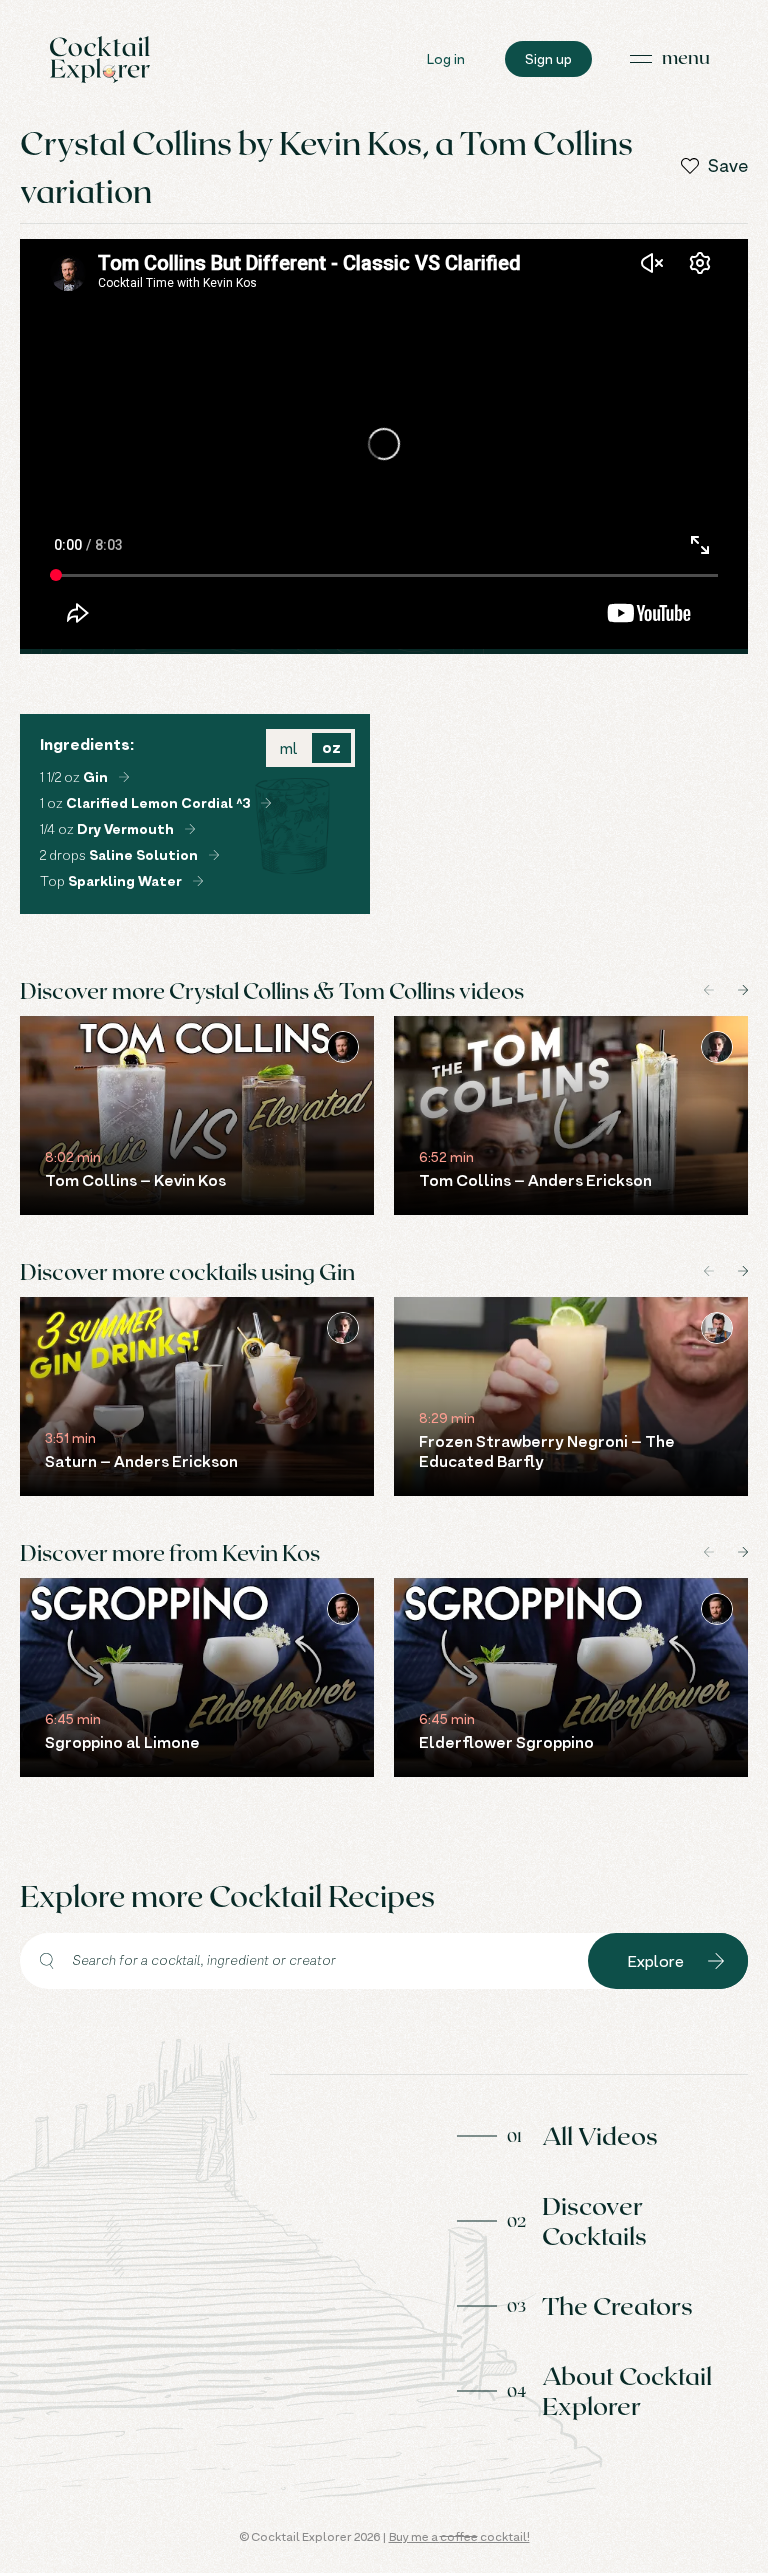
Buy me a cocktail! (459, 2536)
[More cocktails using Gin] (124, 777)
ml (288, 748)
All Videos (600, 2135)
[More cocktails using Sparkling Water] (198, 881)
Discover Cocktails (594, 2220)
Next (743, 990)
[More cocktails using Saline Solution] (214, 855)
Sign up (548, 58)
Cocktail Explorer (100, 59)
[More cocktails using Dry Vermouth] (190, 829)
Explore (656, 1961)
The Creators (617, 2305)
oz (331, 747)
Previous (709, 990)
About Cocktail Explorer (627, 2390)
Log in (446, 58)
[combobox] (304, 1961)
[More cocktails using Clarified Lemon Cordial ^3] (266, 803)
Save (728, 166)
